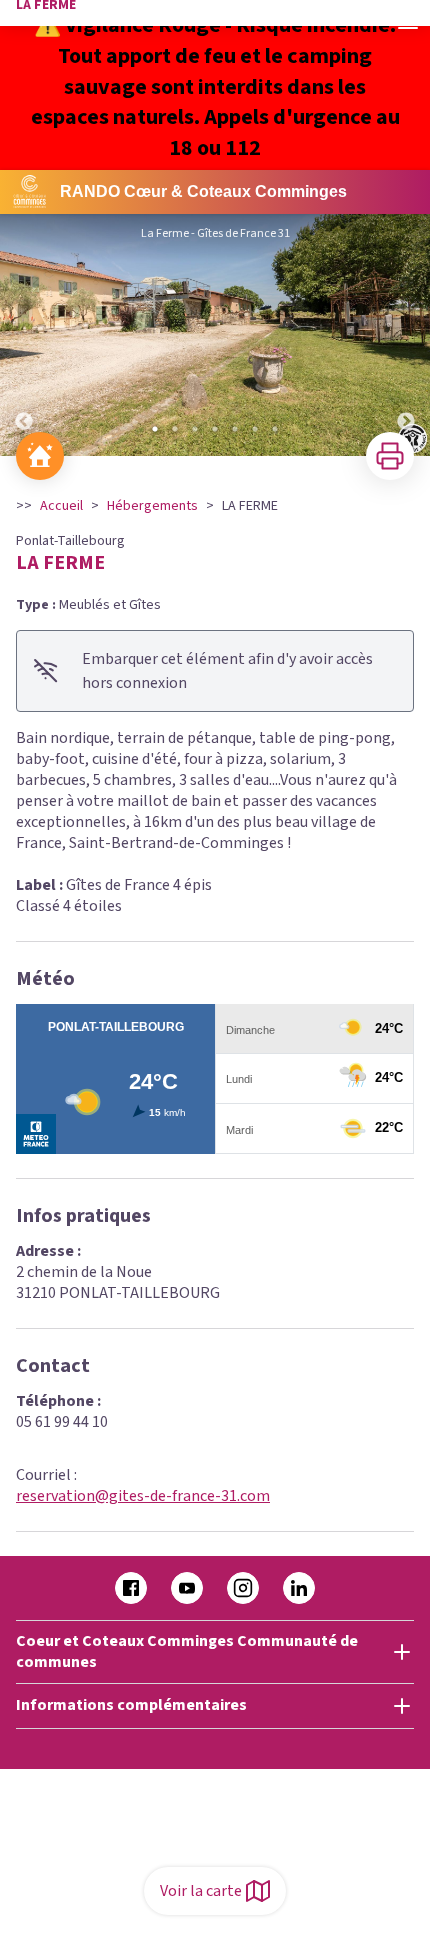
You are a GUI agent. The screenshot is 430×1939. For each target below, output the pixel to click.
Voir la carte (201, 1891)
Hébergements (152, 506)
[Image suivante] (406, 335)
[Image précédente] (24, 335)
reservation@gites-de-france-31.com (143, 1496)
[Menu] (408, 22)
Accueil (61, 506)
